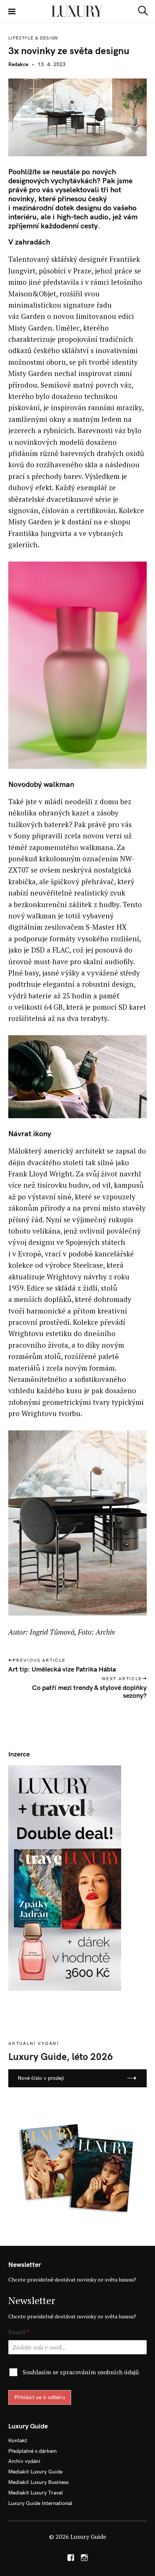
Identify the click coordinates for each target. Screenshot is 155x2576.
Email (19, 2332)
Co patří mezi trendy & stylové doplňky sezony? (89, 1691)
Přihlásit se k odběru (40, 2397)
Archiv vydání (24, 2461)
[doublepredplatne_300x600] (65, 1877)
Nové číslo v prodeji (41, 2078)
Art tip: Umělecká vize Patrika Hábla (62, 1669)
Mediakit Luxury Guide (35, 2472)
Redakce (18, 64)
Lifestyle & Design (33, 38)
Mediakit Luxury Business (38, 2482)
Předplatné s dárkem (33, 2451)
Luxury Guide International (40, 2503)
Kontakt (18, 2440)
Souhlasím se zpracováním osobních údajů (81, 2372)
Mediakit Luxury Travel (36, 2493)
